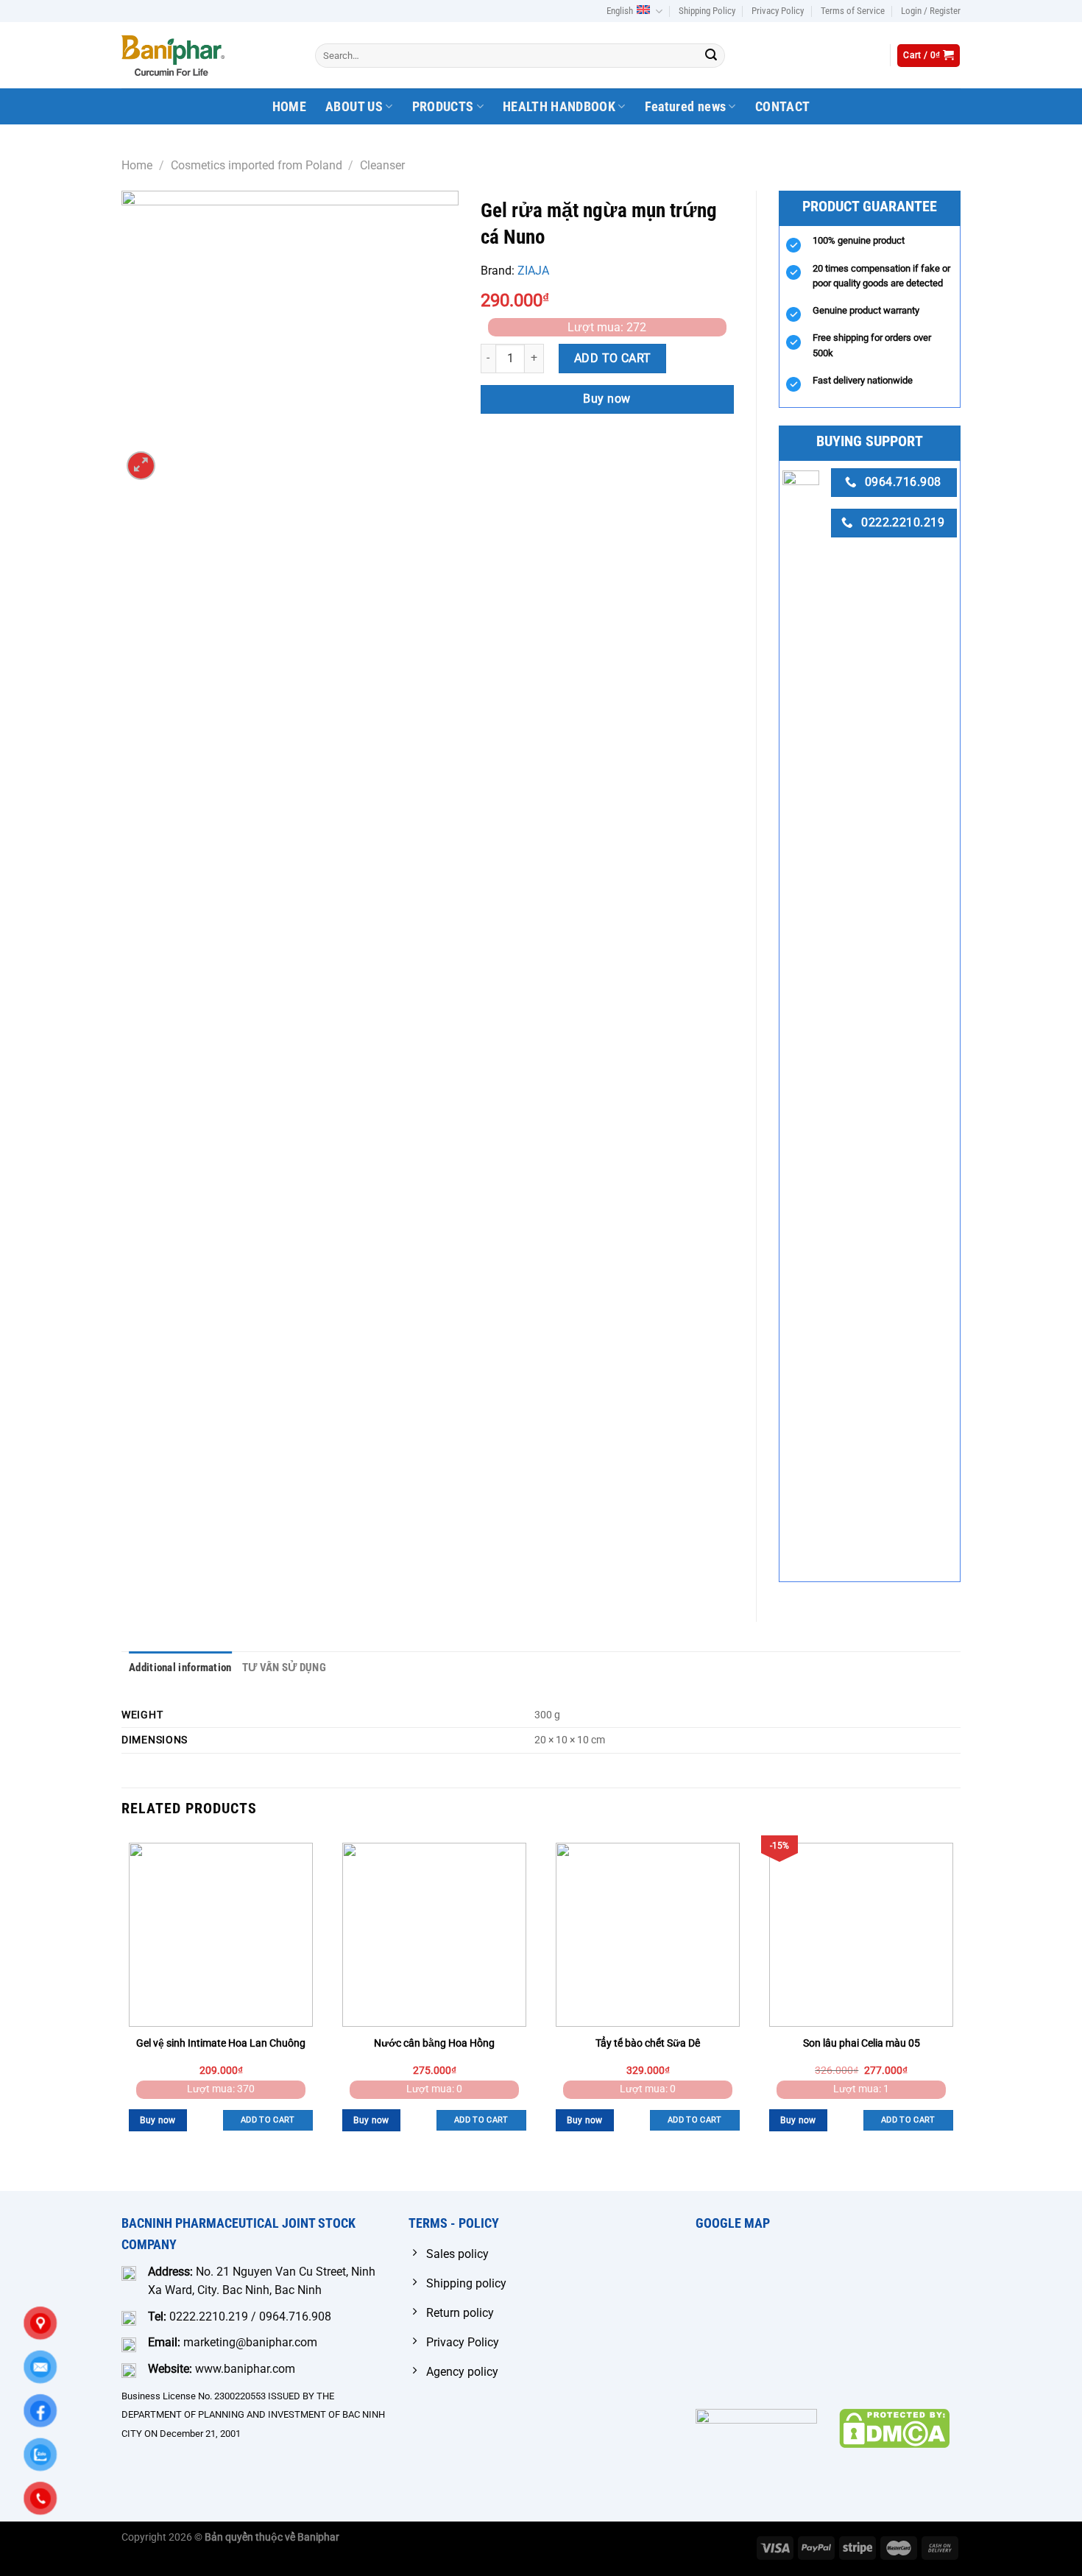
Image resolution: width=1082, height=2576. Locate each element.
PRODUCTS (443, 107)
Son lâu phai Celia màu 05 (862, 2043)
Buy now (607, 399)
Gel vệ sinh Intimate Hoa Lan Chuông (221, 2043)
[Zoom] (141, 466)
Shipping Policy (707, 11)
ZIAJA (533, 271)
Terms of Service (853, 11)
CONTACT (782, 107)
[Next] (960, 2012)
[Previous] (122, 2012)
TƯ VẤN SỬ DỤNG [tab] (284, 1668)
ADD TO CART (613, 358)
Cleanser (382, 165)
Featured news (686, 107)
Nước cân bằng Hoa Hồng (434, 2043)
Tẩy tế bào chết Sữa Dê (648, 2043)
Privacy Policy (778, 11)
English (620, 11)
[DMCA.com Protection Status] (894, 2428)
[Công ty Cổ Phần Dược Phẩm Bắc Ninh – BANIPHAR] (173, 55)
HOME (289, 107)
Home (137, 165)
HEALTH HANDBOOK (559, 107)
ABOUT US (354, 107)
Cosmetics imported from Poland (257, 165)
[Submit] (711, 56)
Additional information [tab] (180, 1668)
